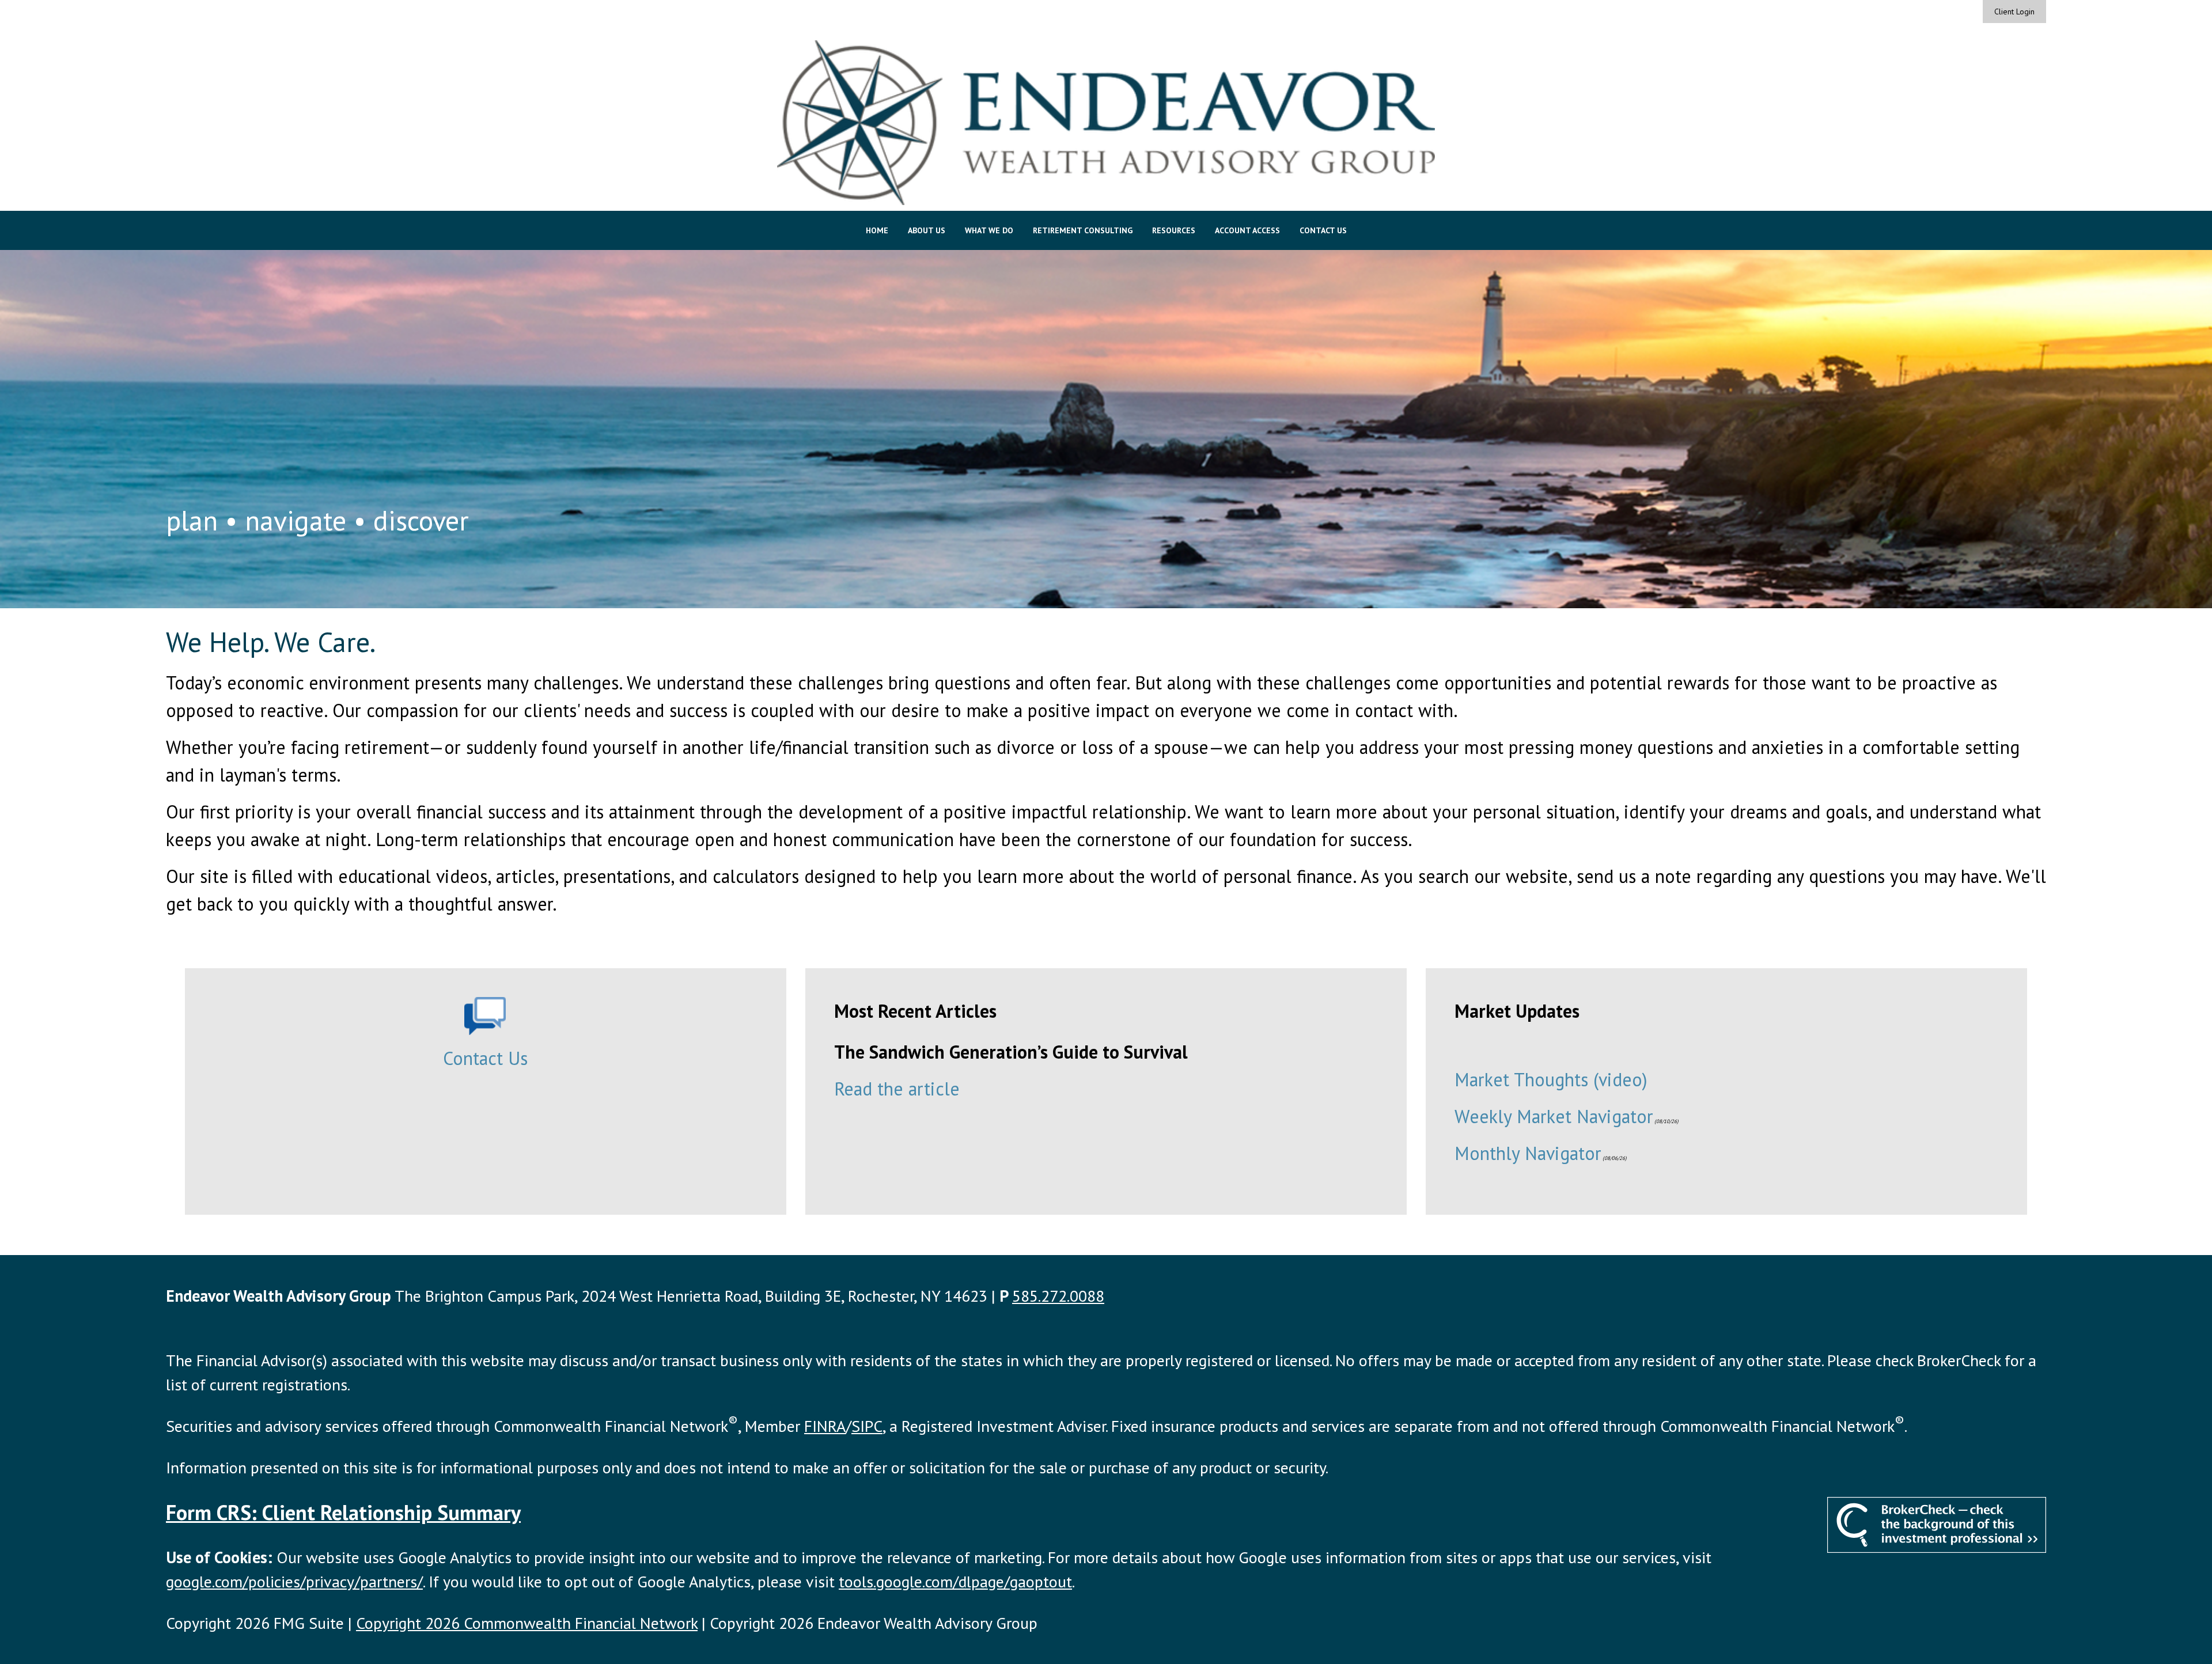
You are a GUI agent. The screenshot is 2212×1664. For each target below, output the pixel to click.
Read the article (897, 1089)
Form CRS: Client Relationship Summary (343, 1512)
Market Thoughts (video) (1551, 1079)
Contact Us (485, 1058)
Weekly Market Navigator (1554, 1116)
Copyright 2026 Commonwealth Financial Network (527, 1623)
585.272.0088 (1058, 1296)
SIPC (867, 1426)
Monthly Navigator (1528, 1153)
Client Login (2014, 12)
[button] (877, 230)
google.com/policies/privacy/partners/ (294, 1581)
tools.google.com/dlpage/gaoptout (955, 1581)
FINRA (825, 1426)
